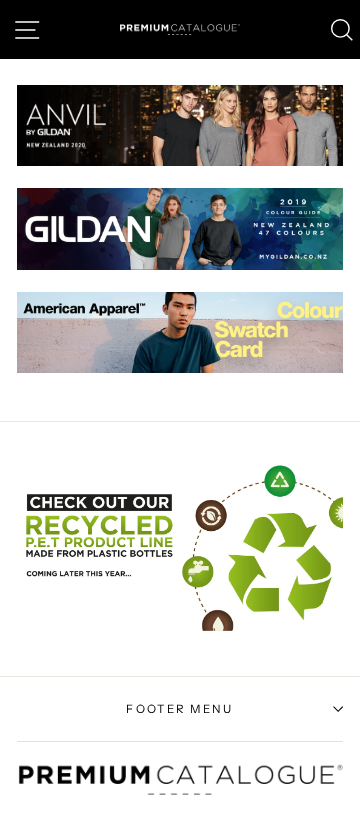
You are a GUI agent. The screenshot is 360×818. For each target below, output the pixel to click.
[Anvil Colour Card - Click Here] (180, 161)
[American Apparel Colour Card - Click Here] (180, 368)
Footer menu (179, 709)
